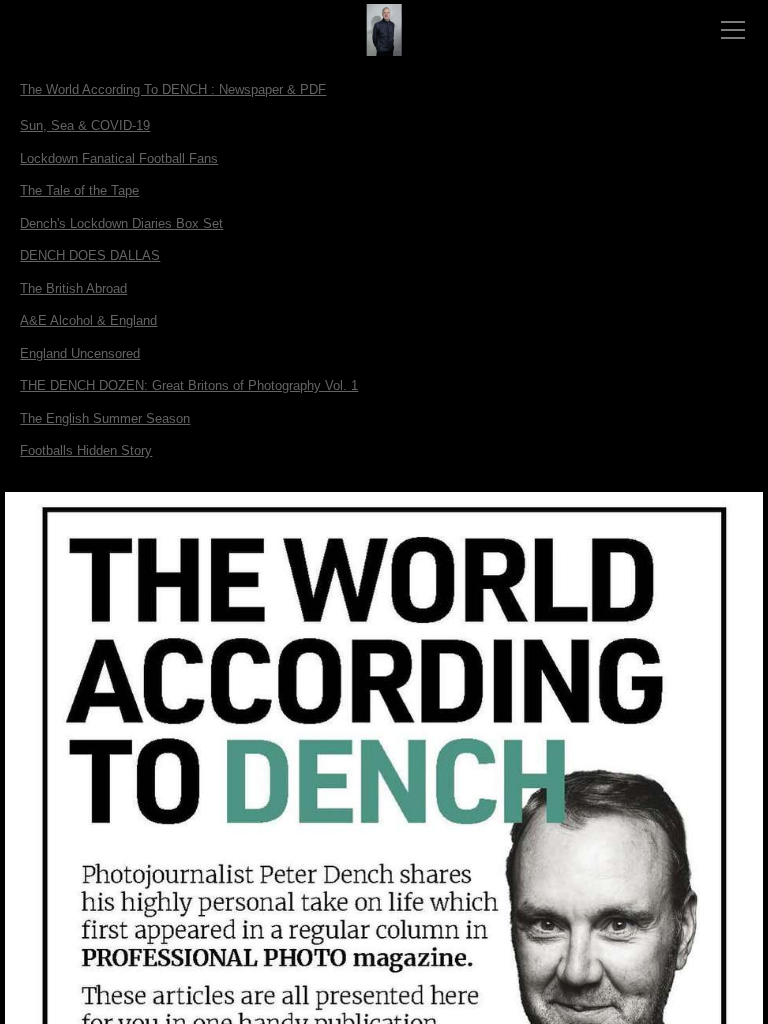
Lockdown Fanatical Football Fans (119, 158)
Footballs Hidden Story (86, 450)
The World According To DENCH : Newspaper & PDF (173, 89)
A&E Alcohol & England (88, 320)
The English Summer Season (105, 418)
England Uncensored (80, 353)
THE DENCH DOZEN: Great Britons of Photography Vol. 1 (189, 385)
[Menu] (733, 30)
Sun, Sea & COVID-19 (85, 125)
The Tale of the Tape (79, 190)
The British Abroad (73, 288)
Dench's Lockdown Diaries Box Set (121, 223)
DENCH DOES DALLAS (90, 255)
